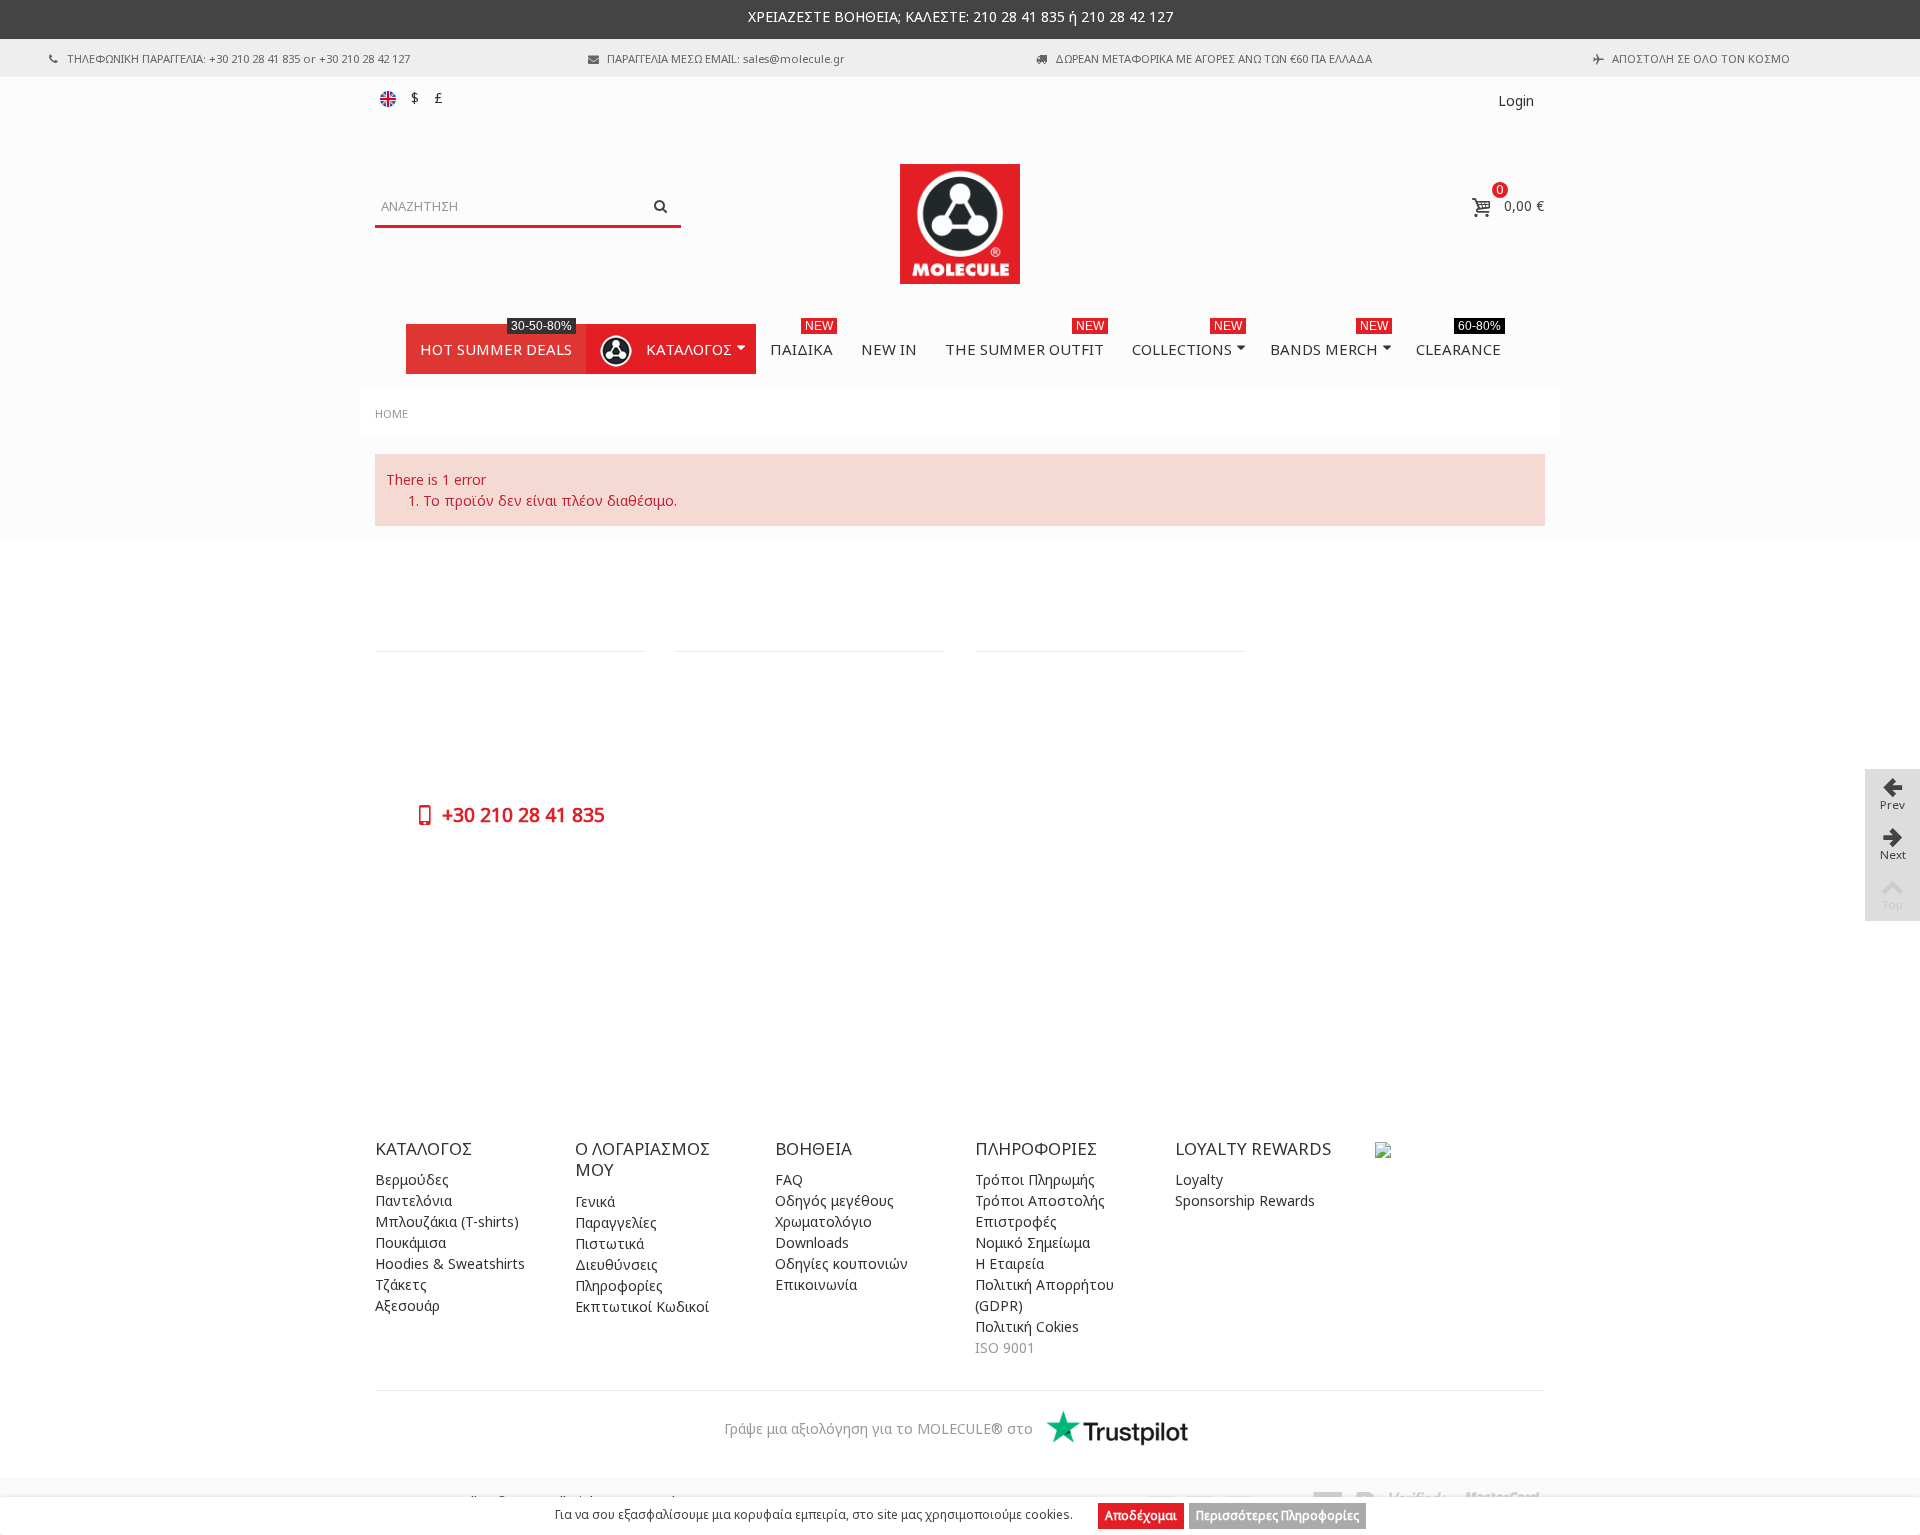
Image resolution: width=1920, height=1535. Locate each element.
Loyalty (1199, 1179)
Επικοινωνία (816, 1284)
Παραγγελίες (616, 1222)
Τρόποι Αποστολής (1040, 1200)
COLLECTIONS (1187, 341)
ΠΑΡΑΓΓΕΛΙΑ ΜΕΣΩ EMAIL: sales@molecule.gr (726, 58)
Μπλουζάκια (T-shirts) (447, 1221)
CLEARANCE (1458, 341)
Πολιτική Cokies (1027, 1326)
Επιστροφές (1016, 1221)
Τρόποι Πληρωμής (1035, 1179)
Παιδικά (801, 341)
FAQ (789, 1179)
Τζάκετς (401, 1284)
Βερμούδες (412, 1179)
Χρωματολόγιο (823, 1221)
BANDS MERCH (1329, 341)
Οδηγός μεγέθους (834, 1200)
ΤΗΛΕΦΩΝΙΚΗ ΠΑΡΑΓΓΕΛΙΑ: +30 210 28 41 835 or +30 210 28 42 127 (238, 58)
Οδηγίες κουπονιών (841, 1263)
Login (1516, 100)
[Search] (660, 207)
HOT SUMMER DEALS (496, 341)
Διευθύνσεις (616, 1264)
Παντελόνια (413, 1200)
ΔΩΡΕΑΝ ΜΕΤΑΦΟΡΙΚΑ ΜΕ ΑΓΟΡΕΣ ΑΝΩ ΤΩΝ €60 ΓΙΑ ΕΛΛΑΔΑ (1213, 58)
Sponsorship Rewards (1245, 1200)
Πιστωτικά (609, 1243)
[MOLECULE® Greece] (960, 224)
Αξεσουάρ (407, 1305)
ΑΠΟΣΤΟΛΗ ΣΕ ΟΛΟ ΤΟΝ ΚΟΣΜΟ (1701, 58)
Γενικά (595, 1201)
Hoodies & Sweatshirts (450, 1263)
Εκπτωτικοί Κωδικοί (642, 1306)
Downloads (812, 1242)
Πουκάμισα (410, 1242)
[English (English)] (390, 97)
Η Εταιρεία (1009, 1263)
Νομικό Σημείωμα (1032, 1242)
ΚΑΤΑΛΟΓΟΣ (689, 349)
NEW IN (889, 349)
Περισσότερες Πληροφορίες (1277, 1515)
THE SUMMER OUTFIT (1024, 341)
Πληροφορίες (619, 1285)
